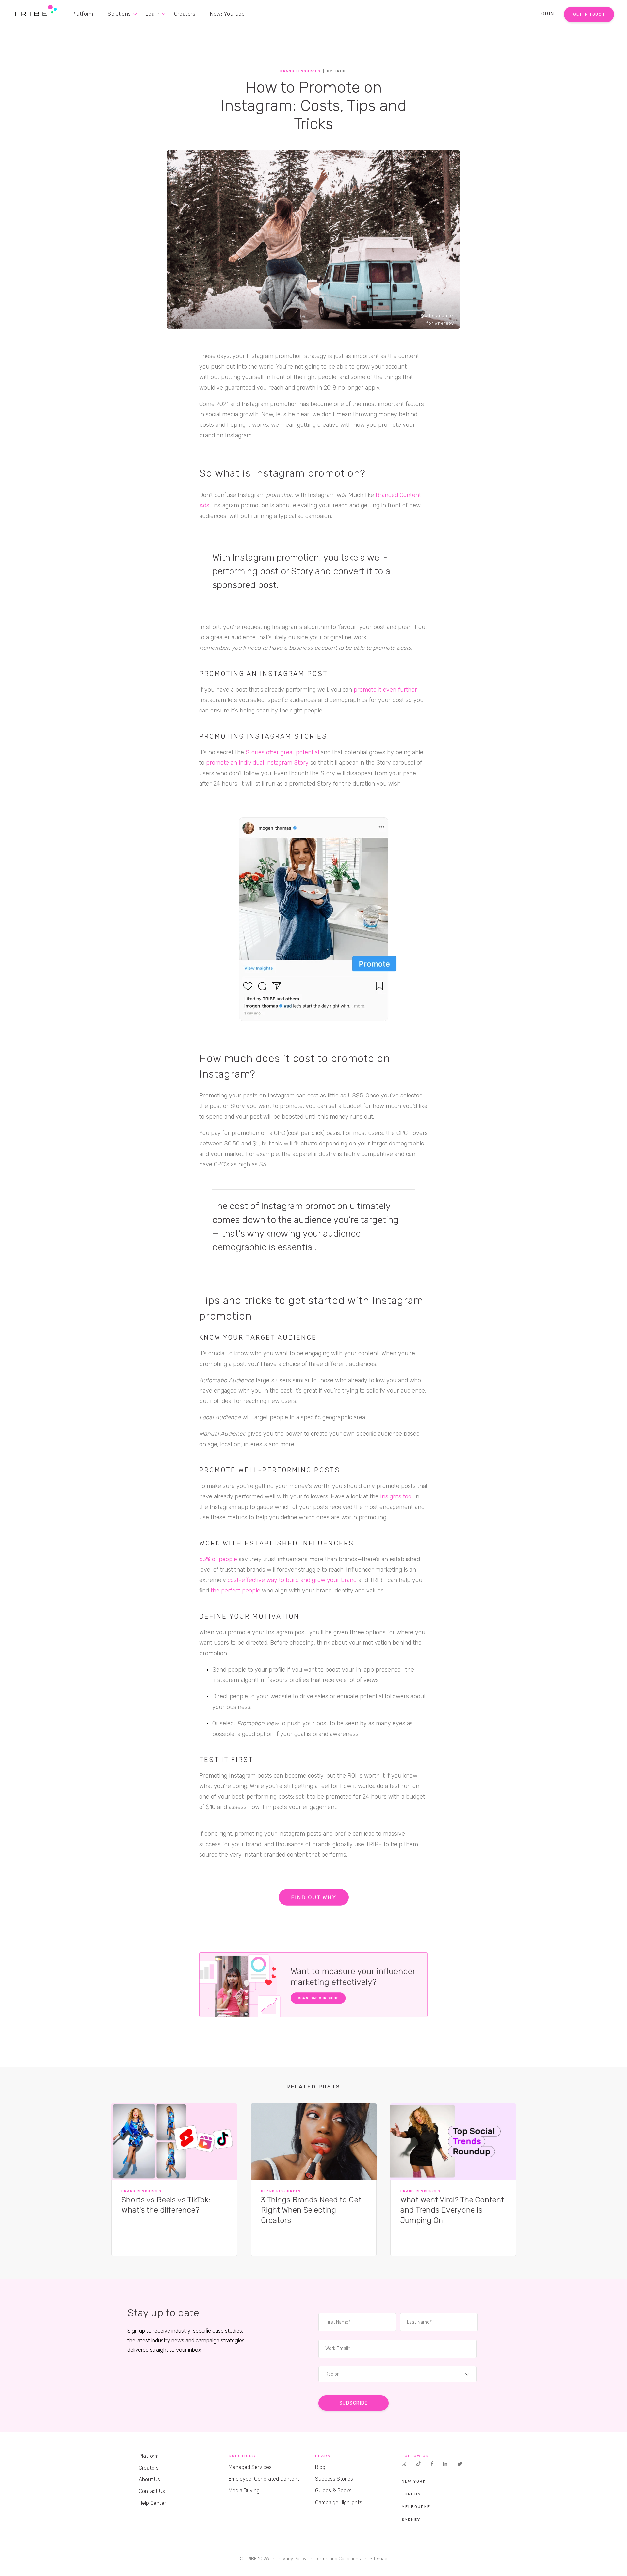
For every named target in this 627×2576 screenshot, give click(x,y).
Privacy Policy (292, 2559)
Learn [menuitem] (153, 14)
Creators (149, 2468)
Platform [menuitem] (82, 14)
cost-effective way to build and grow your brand (292, 1580)
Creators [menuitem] (185, 14)
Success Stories (334, 2479)
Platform (149, 2456)
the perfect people (235, 1591)
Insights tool (396, 1496)
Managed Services (250, 2467)
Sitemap (378, 2559)
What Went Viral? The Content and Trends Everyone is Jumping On (452, 2210)
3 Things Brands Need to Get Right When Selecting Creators (311, 2210)
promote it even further (385, 690)
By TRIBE (337, 71)
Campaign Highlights (339, 2502)
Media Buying (244, 2491)
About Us (149, 2480)
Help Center (152, 2503)
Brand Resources (300, 71)
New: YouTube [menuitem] (227, 14)
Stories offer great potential (282, 752)
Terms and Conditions (338, 2559)
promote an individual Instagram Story (257, 763)
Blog (320, 2467)
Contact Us (152, 2491)
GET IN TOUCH (589, 14)
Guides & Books (333, 2491)
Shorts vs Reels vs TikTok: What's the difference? (166, 2205)
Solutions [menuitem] (119, 14)
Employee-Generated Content (264, 2479)
